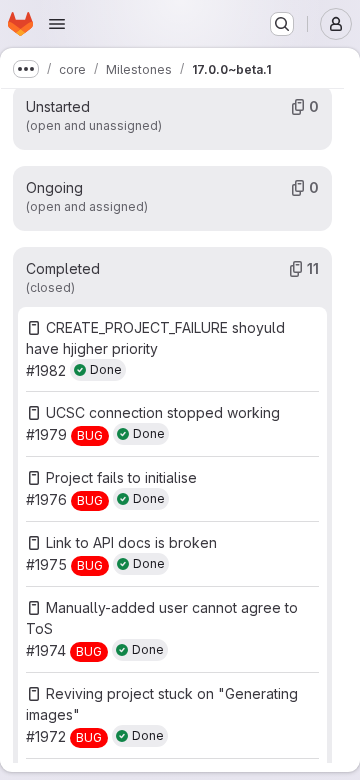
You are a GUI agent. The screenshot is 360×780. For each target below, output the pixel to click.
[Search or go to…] (282, 24)
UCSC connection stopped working (163, 412)
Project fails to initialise (121, 477)
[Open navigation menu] (57, 24)
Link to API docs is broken (131, 542)
